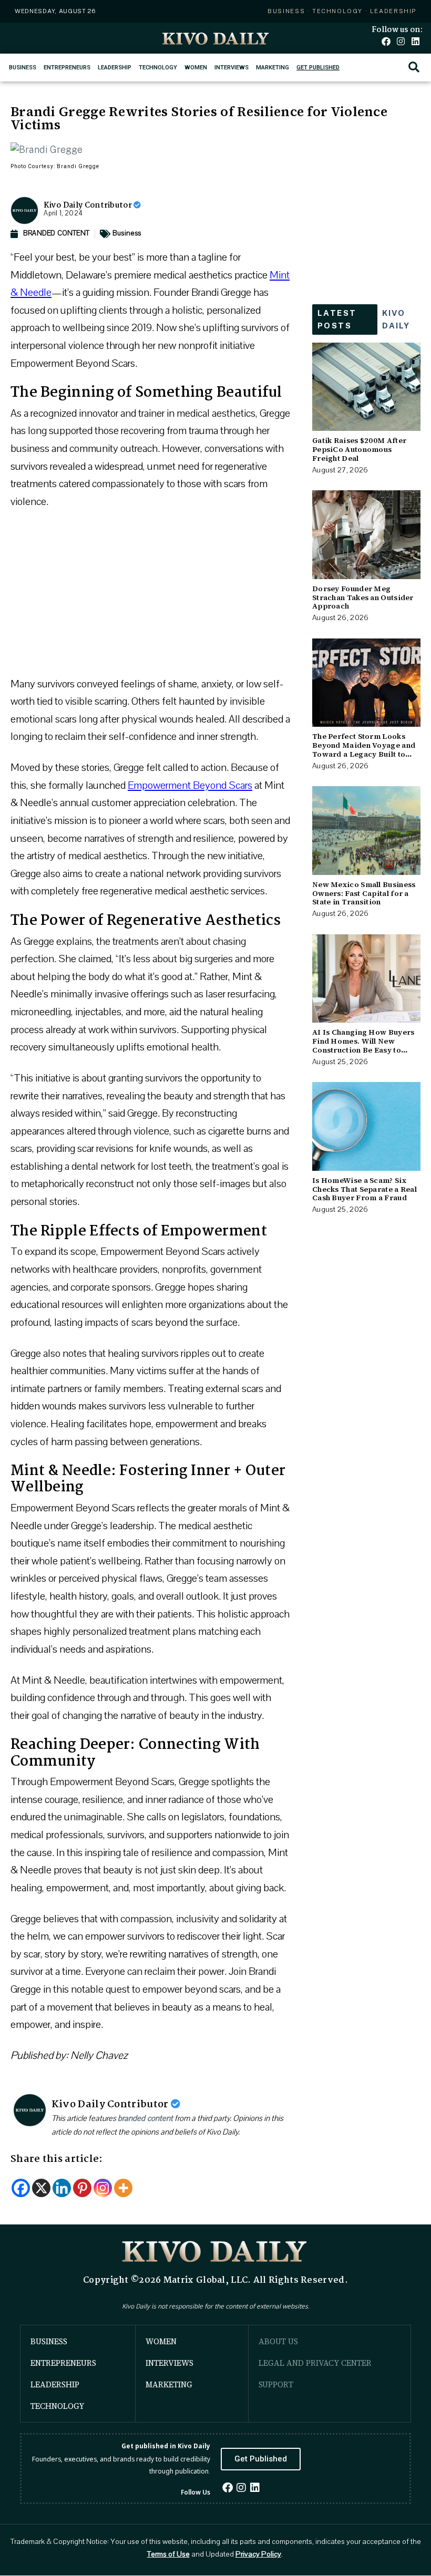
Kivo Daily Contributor (89, 205)
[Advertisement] (151, 597)
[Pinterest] (82, 2188)
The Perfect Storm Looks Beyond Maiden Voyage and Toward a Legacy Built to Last (364, 749)
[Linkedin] (415, 41)
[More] (123, 2188)
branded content (145, 2118)
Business (23, 68)
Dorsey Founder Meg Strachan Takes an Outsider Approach (363, 597)
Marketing (273, 68)
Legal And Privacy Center (315, 2363)
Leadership (115, 68)
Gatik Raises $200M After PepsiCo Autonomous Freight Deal (359, 449)
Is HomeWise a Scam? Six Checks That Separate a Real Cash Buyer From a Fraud (365, 1189)
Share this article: (57, 2159)
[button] (414, 68)
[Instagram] (401, 41)
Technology (158, 68)
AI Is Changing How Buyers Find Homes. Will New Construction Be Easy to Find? (363, 1045)
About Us (278, 2341)
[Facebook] (386, 41)
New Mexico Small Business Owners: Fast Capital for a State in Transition (364, 893)
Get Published (318, 68)
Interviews (232, 68)
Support (276, 2384)
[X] (41, 2188)
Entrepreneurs (67, 68)
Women (196, 68)
